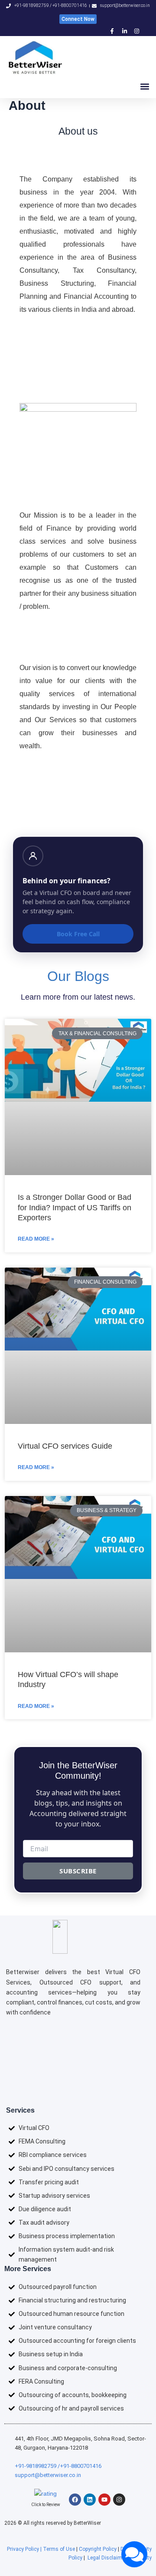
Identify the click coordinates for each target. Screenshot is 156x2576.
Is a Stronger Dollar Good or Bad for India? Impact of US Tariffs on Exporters (75, 1207)
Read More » (36, 1239)
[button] (145, 87)
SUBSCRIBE (78, 1871)
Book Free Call (78, 934)
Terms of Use (59, 2549)
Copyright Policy (98, 2549)
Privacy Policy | (25, 2549)
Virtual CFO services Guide (65, 1446)
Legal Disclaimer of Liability (120, 2558)
